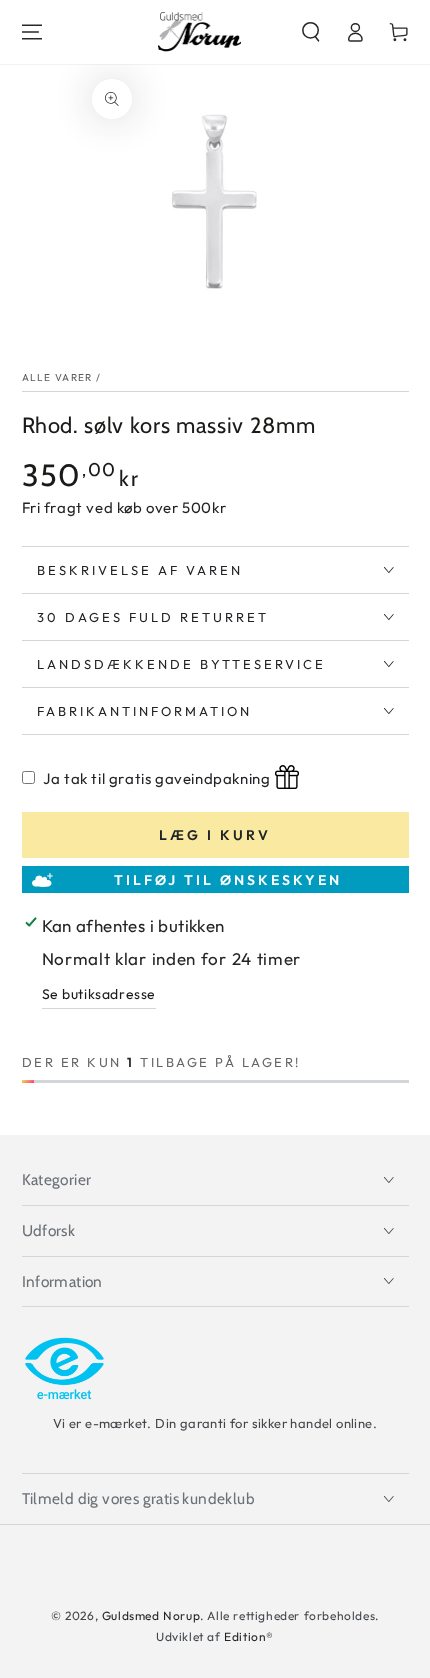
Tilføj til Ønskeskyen (228, 880)
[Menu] (32, 32)
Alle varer (57, 377)
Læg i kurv (215, 835)
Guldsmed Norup (151, 1615)
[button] (311, 32)
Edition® (249, 1636)
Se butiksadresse (99, 994)
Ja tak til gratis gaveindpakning (156, 778)
